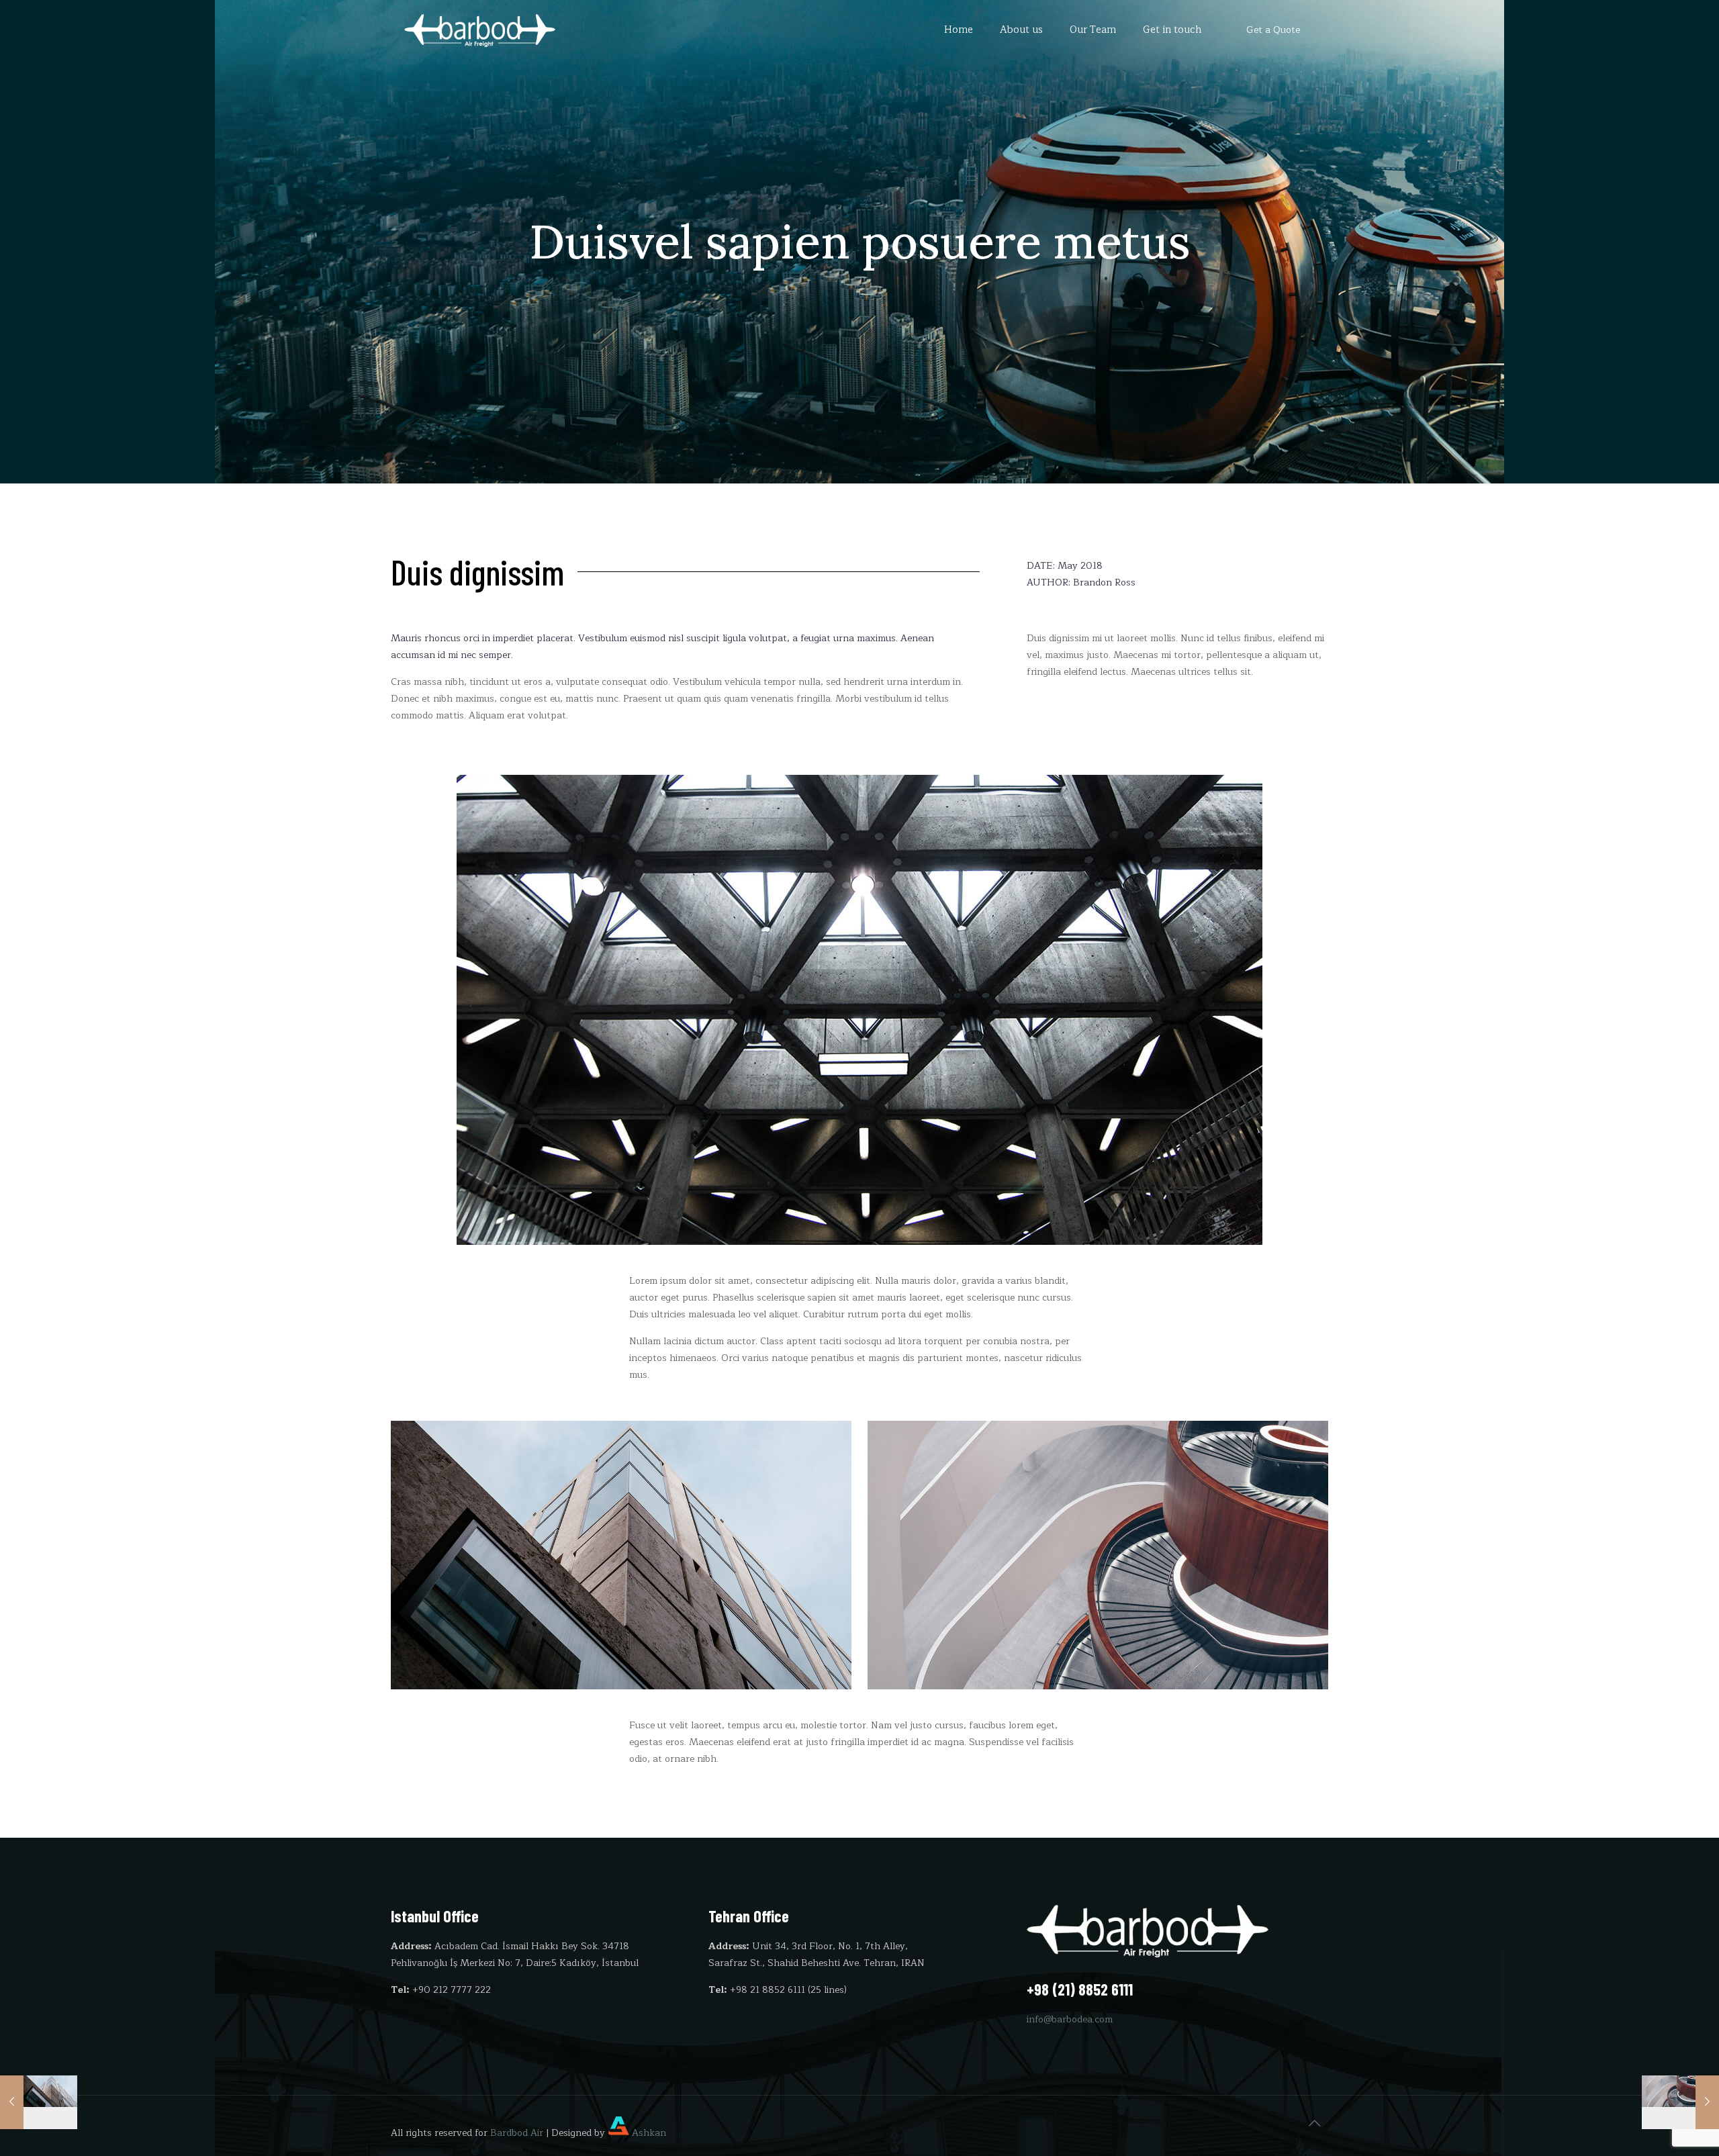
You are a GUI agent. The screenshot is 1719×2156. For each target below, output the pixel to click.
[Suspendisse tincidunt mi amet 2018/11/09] (1680, 2102)
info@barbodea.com (1070, 2019)
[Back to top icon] (1314, 2124)
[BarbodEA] (480, 30)
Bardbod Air (517, 2133)
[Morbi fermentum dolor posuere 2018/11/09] (39, 2102)
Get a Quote (1273, 30)
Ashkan (648, 2133)
